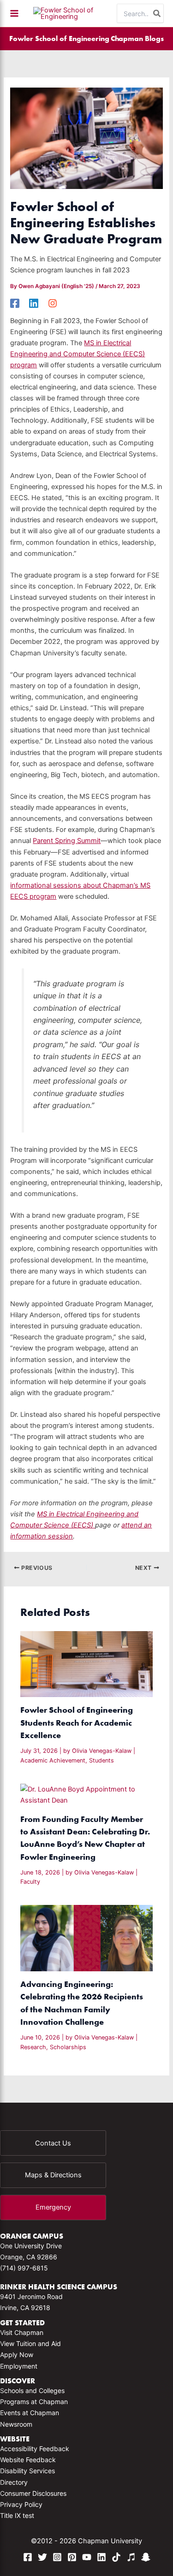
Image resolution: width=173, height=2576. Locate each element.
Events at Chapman (30, 2413)
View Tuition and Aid (30, 2343)
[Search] (157, 13)
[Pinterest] (72, 2557)
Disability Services (27, 2471)
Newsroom (16, 2424)
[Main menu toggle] (14, 13)
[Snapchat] (146, 2557)
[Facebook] (15, 303)
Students (101, 1760)
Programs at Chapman (34, 2402)
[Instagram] (53, 303)
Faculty (30, 1882)
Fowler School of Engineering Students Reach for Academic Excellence (77, 1722)
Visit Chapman (22, 2332)
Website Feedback (28, 2460)
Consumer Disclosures (33, 2493)
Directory (14, 2482)
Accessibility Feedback (35, 2449)
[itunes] (131, 2557)
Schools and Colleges (32, 2390)
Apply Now (17, 2355)
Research (33, 2047)
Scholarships (68, 2047)
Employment (19, 2366)
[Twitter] (42, 2557)
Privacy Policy (21, 2504)
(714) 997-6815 (24, 2268)
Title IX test (17, 2515)
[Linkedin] (34, 303)
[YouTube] (87, 2557)
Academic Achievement (53, 1760)
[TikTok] (116, 2557)
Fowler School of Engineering (59, 38)
